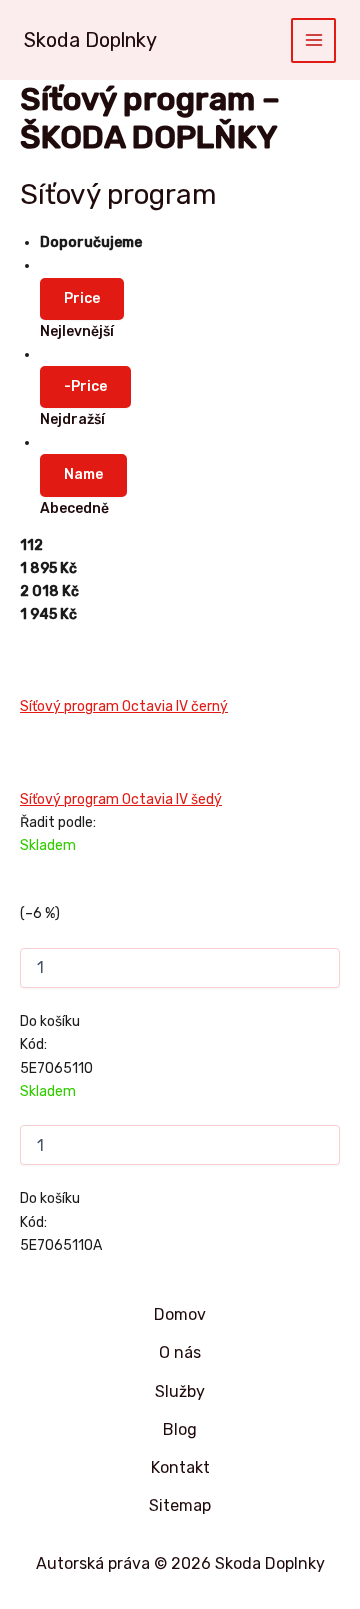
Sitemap (180, 1505)
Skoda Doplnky (90, 40)
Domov (180, 1314)
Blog (180, 1429)
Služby (180, 1391)
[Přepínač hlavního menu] (313, 40)
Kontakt (180, 1467)
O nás (180, 1352)
